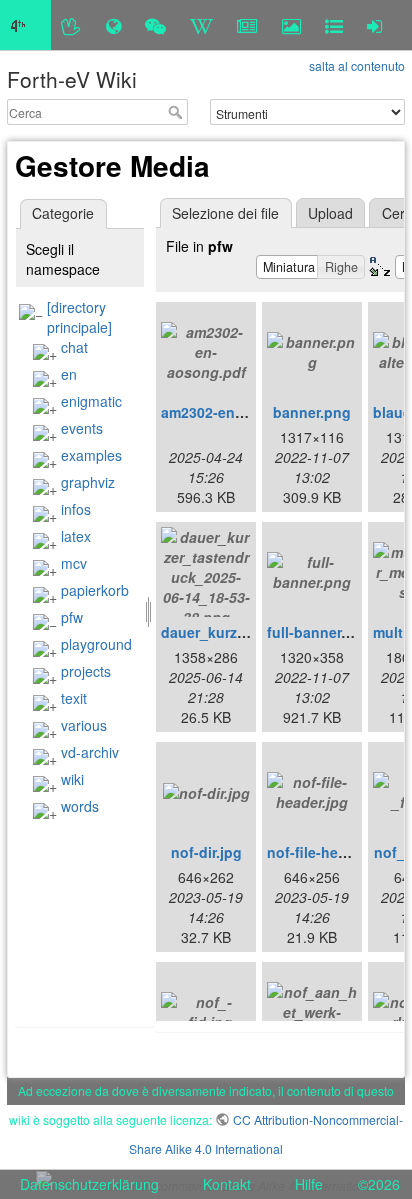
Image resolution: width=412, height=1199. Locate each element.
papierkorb (95, 590)
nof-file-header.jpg (330, 852)
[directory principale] (79, 317)
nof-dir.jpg (206, 852)
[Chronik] (113, 25)
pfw (72, 617)
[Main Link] (25, 25)
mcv (74, 563)
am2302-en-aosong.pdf (240, 412)
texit (74, 698)
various (84, 725)
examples (91, 455)
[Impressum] (334, 25)
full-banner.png (319, 632)
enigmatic (91, 401)
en (69, 374)
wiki (72, 779)
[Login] (374, 25)
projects (86, 671)
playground (96, 644)
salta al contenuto (357, 65)
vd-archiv (90, 752)
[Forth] (71, 25)
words (80, 806)
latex (76, 536)
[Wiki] (201, 25)
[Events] (155, 25)
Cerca (177, 112)
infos (76, 509)
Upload (330, 213)
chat (74, 347)
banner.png (312, 412)
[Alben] (291, 25)
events (82, 428)
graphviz (88, 482)
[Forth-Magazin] (247, 25)
